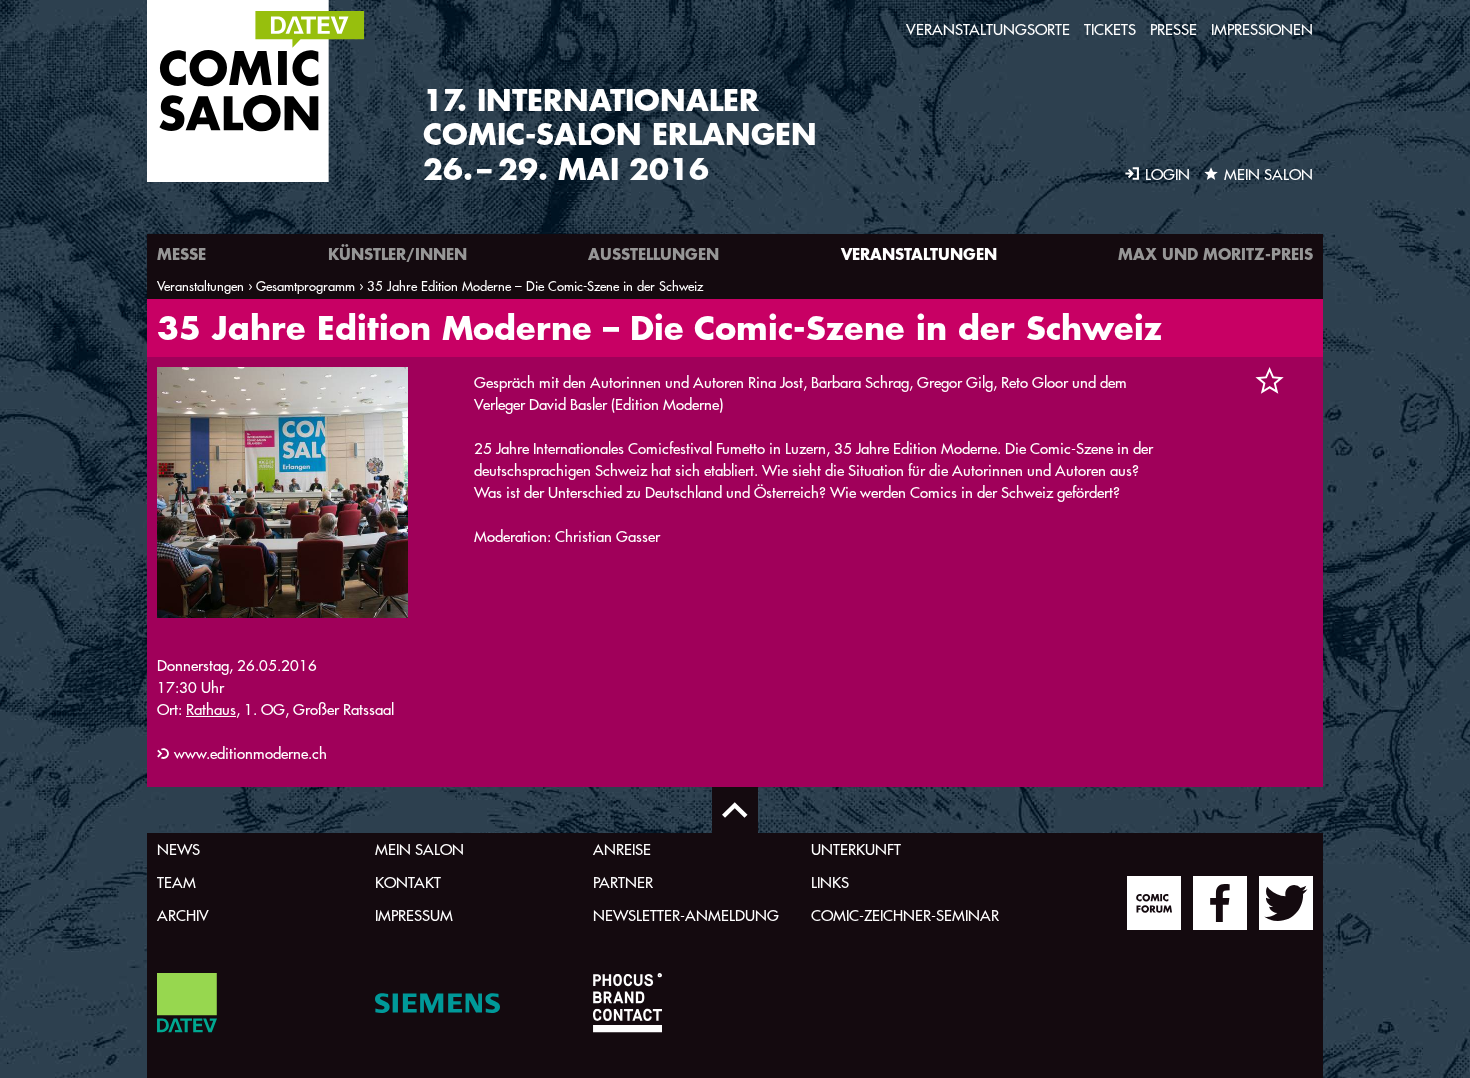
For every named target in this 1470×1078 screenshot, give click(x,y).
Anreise (622, 849)
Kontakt (408, 882)
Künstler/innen (397, 253)
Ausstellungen (653, 253)
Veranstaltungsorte (988, 29)
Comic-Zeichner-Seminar (905, 915)
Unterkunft (856, 849)
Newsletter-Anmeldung (686, 915)
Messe (181, 253)
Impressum (414, 915)
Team (176, 882)
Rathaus (211, 709)
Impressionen (1262, 29)
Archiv (183, 915)
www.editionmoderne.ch (250, 753)
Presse (1173, 29)
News (178, 849)
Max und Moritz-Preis (1215, 253)
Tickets (1110, 29)
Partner (623, 882)
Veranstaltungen (919, 253)
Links (830, 882)
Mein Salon (419, 849)
